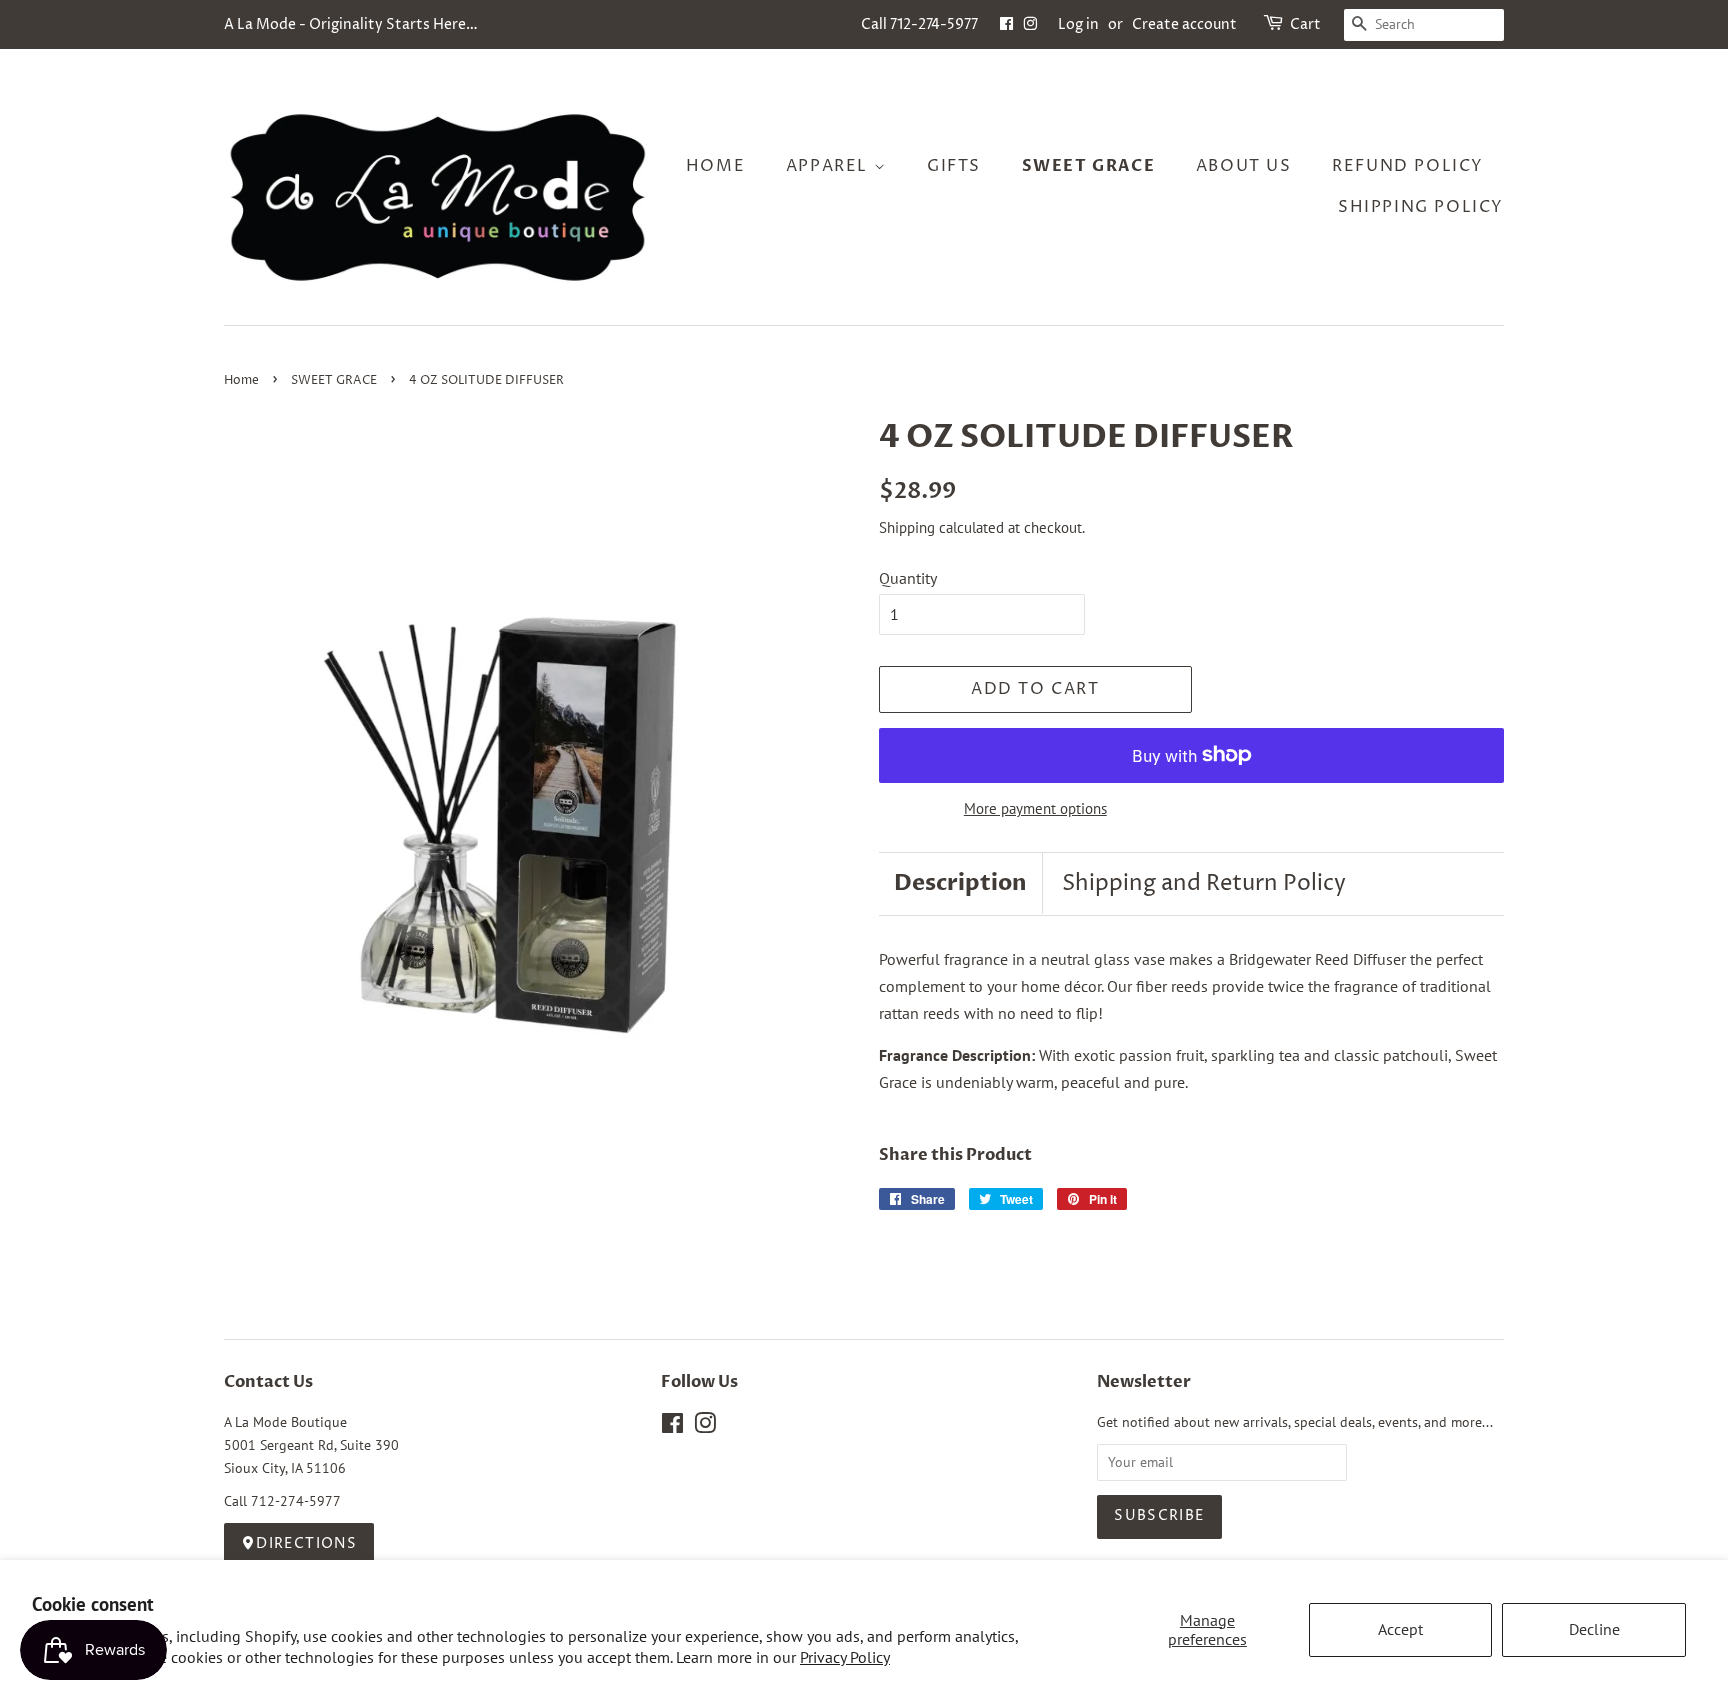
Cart (1305, 24)
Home (715, 166)
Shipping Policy (1421, 207)
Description (960, 883)
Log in (1078, 24)
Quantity (908, 578)
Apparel (830, 166)
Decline (1594, 1629)
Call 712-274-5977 (919, 24)
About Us (1244, 166)
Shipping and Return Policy (1204, 884)
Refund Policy (1408, 166)
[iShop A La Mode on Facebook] (1006, 24)
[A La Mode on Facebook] (672, 1427)
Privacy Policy (845, 1657)
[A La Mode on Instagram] (705, 1427)
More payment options (1035, 808)
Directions (306, 1544)
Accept (1400, 1629)
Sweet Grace (1089, 166)
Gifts (954, 166)
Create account (1184, 24)
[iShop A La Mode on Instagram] (1030, 24)
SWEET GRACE (334, 380)
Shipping (907, 527)
